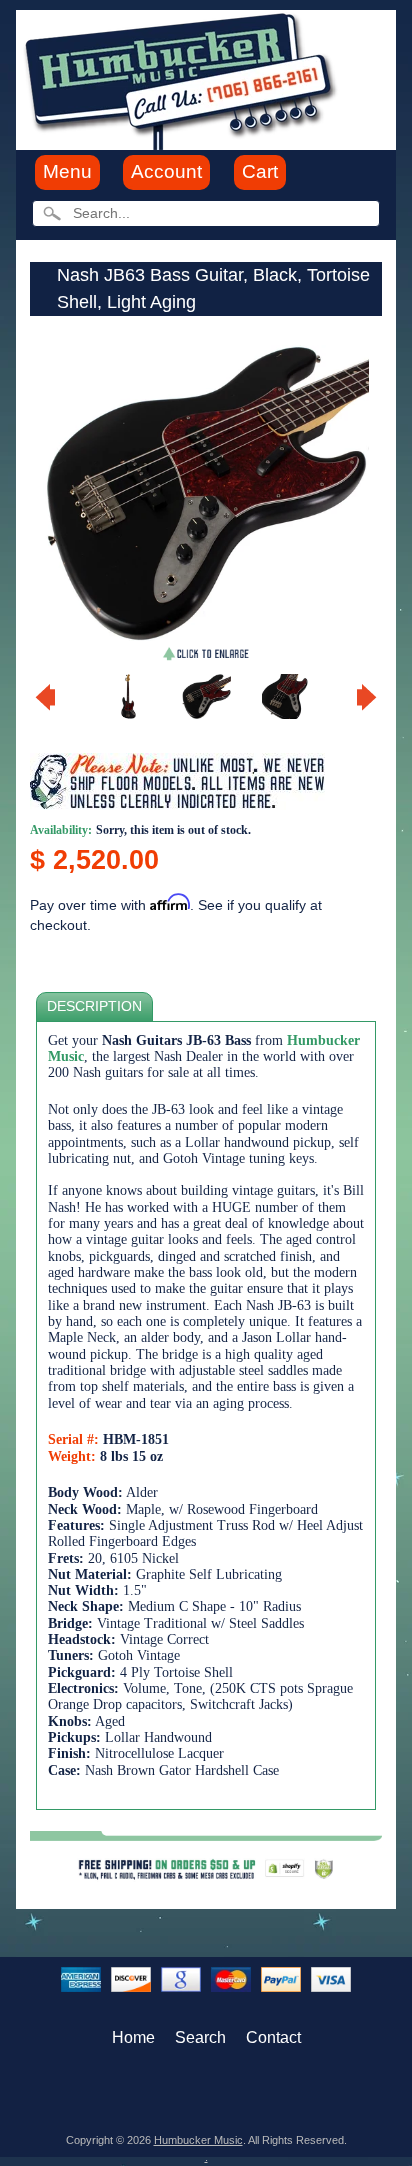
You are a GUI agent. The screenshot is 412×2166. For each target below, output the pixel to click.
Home (133, 2037)
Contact (273, 2037)
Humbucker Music (198, 2140)
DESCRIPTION (94, 1006)
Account (166, 171)
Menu (67, 171)
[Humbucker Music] (183, 78)
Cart (260, 171)
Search (200, 2037)
